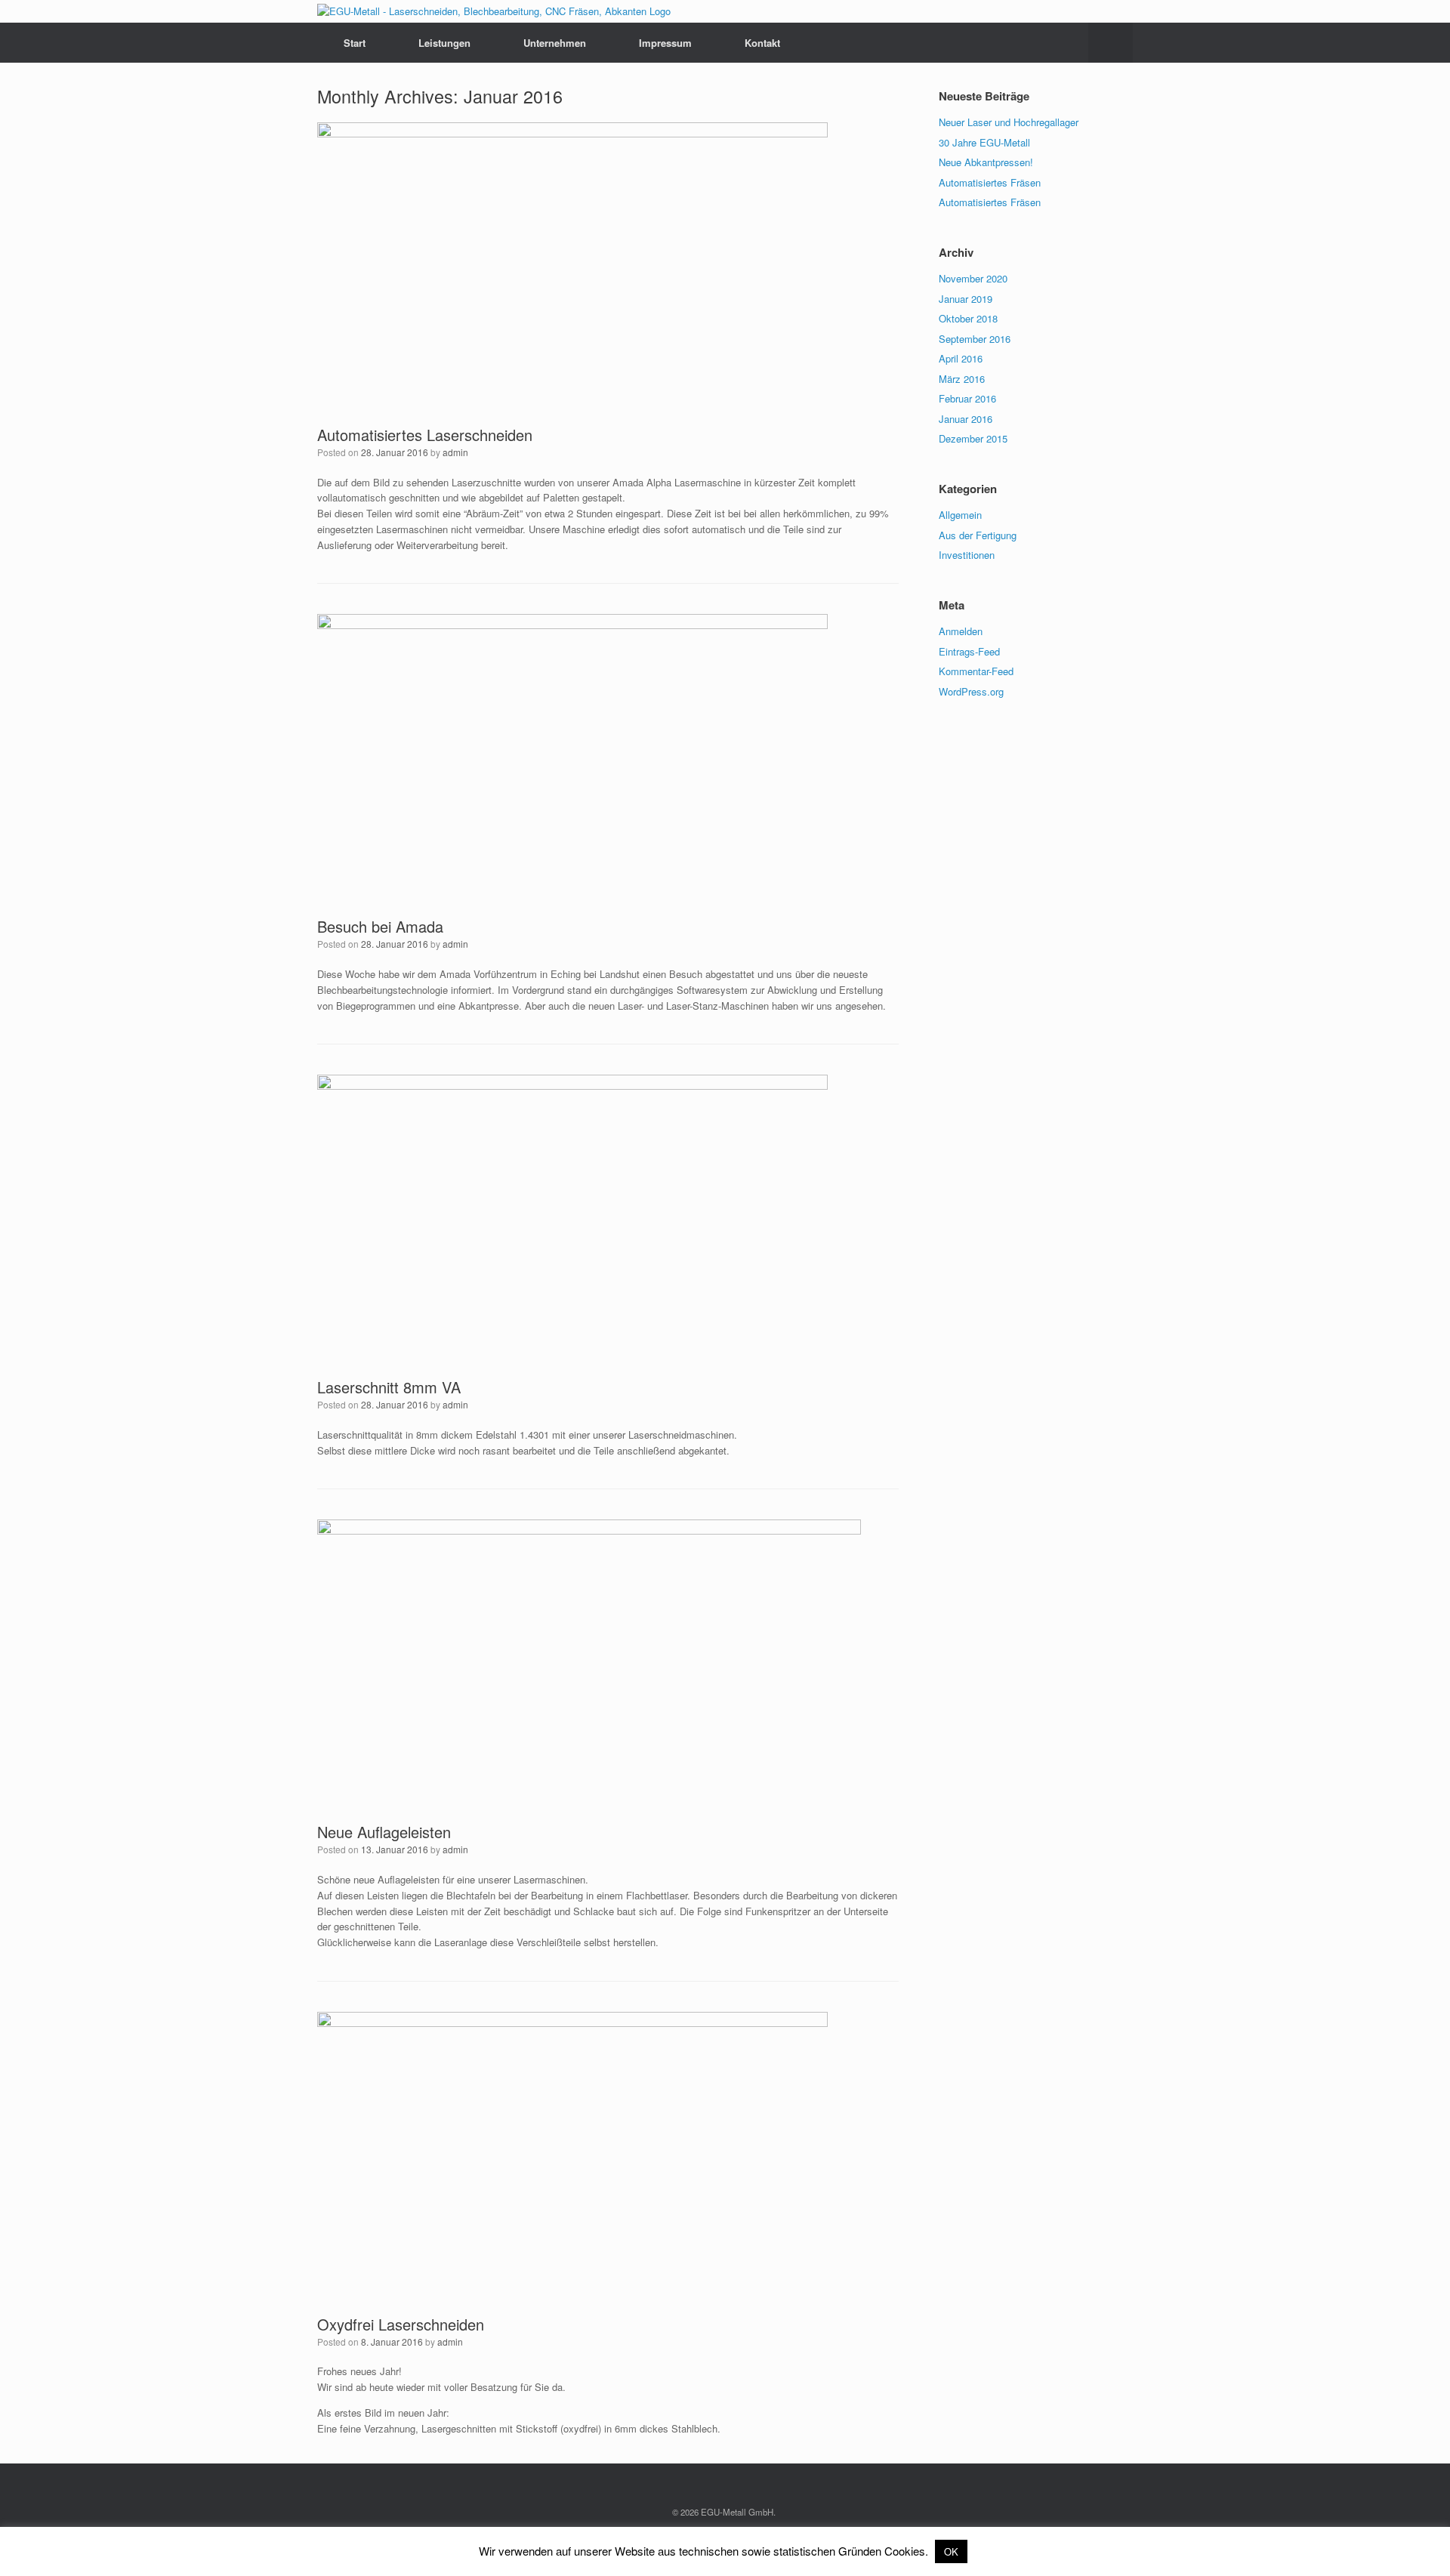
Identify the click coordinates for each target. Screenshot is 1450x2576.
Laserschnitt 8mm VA (389, 1387)
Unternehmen (555, 43)
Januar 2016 (966, 419)
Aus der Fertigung (978, 535)
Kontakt (762, 43)
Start (355, 43)
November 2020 (973, 278)
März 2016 (962, 379)
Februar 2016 (967, 398)
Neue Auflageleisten (384, 1832)
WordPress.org (971, 691)
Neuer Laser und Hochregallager (1009, 122)
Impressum (665, 43)
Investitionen (967, 555)
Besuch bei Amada (380, 926)
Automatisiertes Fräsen (990, 182)
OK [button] (951, 2551)
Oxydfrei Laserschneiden (401, 2324)
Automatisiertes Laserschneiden (425, 435)
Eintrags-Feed (969, 651)
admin (455, 452)
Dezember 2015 (973, 438)
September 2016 (975, 339)
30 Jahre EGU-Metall (984, 142)
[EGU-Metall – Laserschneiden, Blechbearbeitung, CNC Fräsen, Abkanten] (494, 11)
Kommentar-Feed (976, 671)
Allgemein (960, 515)
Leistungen (444, 43)
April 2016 (961, 358)
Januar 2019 (966, 299)
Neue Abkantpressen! (986, 162)
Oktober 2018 (968, 318)
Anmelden (961, 631)
